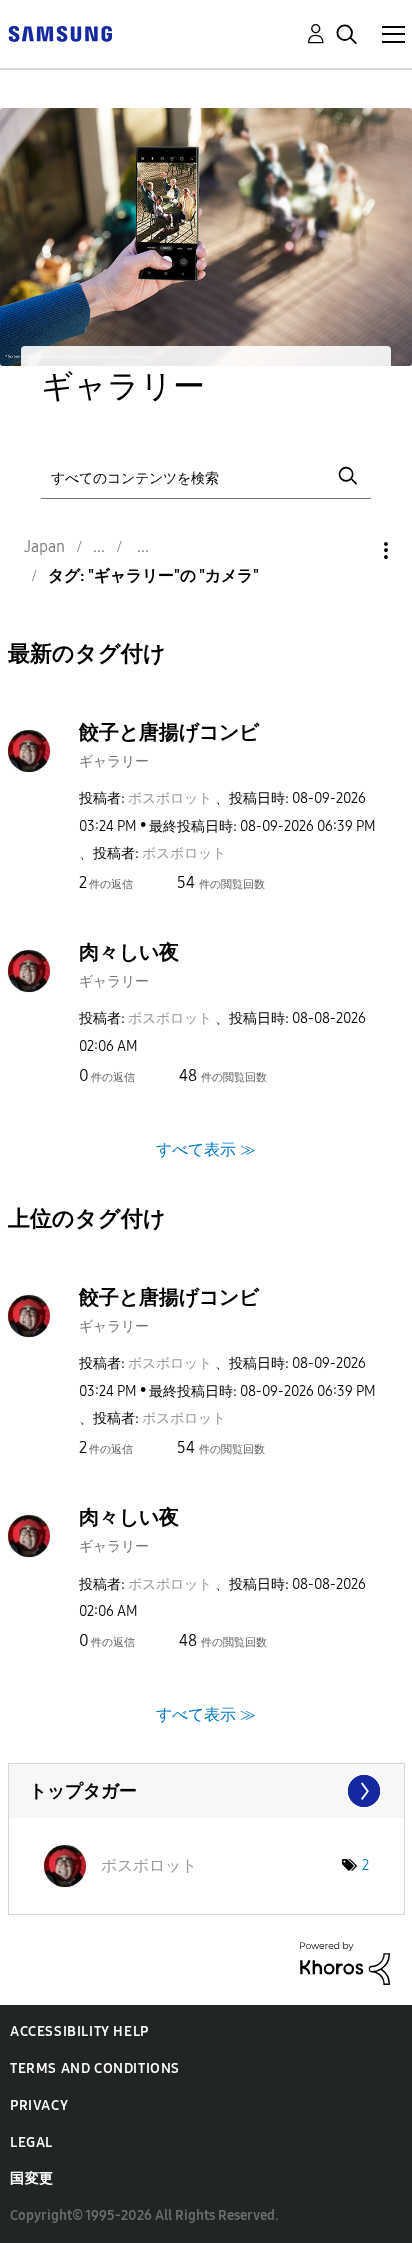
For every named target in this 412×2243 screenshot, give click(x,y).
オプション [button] (352, 550)
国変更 (32, 2178)
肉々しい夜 (129, 952)
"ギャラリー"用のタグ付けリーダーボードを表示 (206, 1791)
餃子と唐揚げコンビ (169, 732)
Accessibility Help (79, 2031)
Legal (31, 2142)
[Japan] (60, 32)
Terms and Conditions (95, 2068)
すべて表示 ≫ (206, 1148)
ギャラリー (114, 761)
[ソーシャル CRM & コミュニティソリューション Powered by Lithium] (345, 1962)
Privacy (39, 2105)
